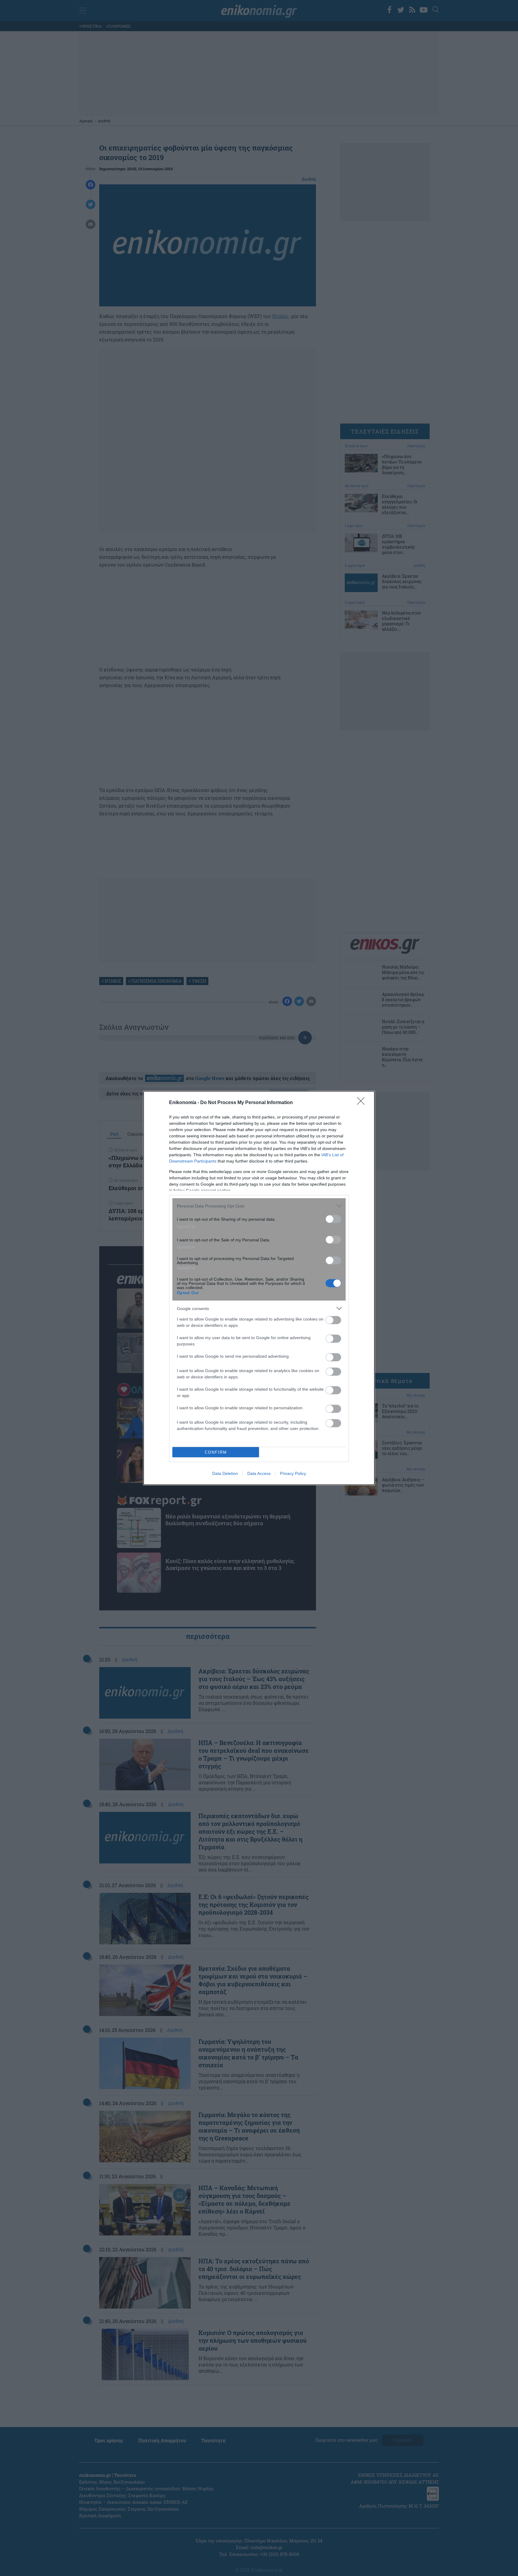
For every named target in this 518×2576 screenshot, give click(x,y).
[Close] (363, 1103)
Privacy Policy (293, 1473)
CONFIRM (216, 1452)
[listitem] (259, 1206)
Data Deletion (225, 1473)
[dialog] (259, 1288)
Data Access (259, 1473)
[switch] (333, 1219)
